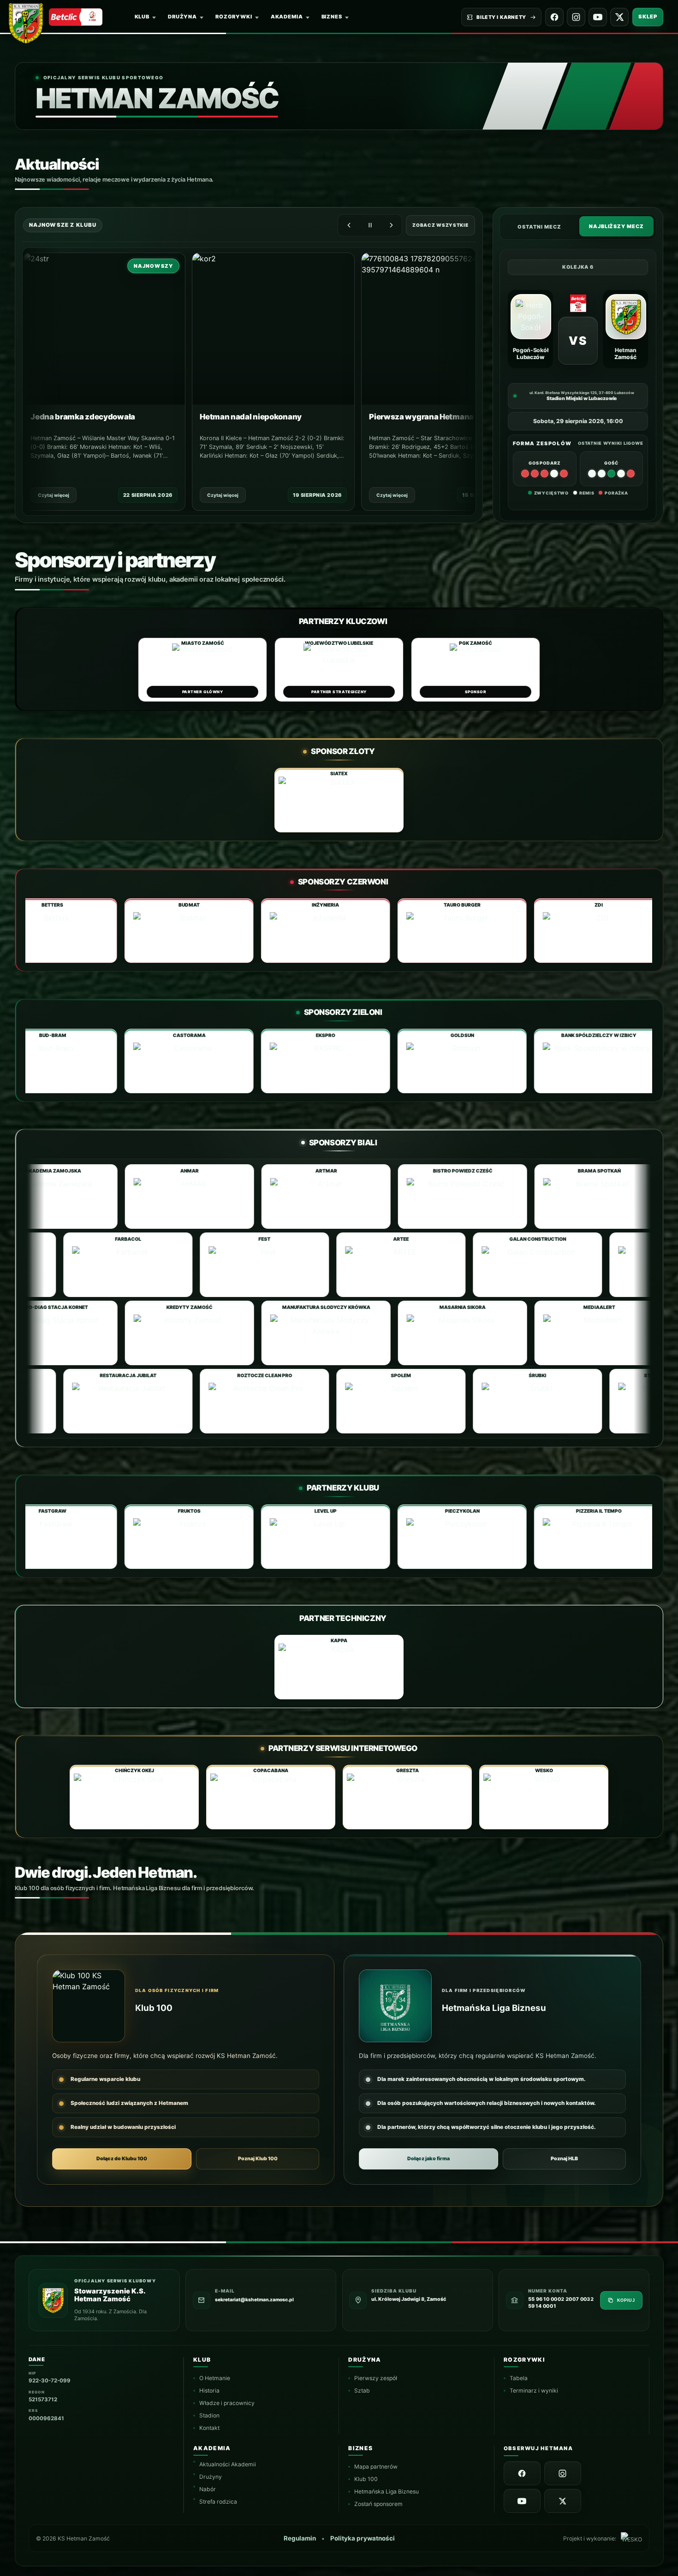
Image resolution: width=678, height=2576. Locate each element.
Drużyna (182, 17)
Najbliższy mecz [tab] (617, 226)
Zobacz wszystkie (440, 225)
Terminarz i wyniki (534, 2390)
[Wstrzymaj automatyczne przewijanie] (370, 225)
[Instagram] (576, 17)
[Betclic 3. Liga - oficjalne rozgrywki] (76, 17)
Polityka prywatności (363, 2538)
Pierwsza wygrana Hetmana (421, 416)
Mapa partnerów (376, 2467)
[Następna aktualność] (391, 225)
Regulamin (300, 2538)
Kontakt (209, 2428)
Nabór (208, 2489)
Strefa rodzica (218, 2501)
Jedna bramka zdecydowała (82, 416)
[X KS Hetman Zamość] (619, 17)
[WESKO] (631, 2538)
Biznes (332, 17)
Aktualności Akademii (228, 2464)
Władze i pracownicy (227, 2403)
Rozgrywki (234, 17)
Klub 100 (366, 2479)
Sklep (648, 17)
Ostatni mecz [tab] (540, 227)
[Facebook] (554, 17)
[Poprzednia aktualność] (349, 225)
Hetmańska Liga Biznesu (387, 2491)
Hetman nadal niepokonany (250, 416)
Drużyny (211, 2476)
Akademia (287, 17)
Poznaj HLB (564, 2159)
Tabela (519, 2378)
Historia (209, 2390)
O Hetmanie (215, 2378)
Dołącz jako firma (428, 2159)
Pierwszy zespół (376, 2378)
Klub (142, 17)
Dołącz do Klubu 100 (122, 2159)
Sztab (362, 2390)
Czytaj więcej (53, 495)
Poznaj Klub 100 (258, 2159)
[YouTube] (598, 17)
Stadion (209, 2415)
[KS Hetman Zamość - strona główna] (29, 21)
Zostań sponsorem (378, 2504)
